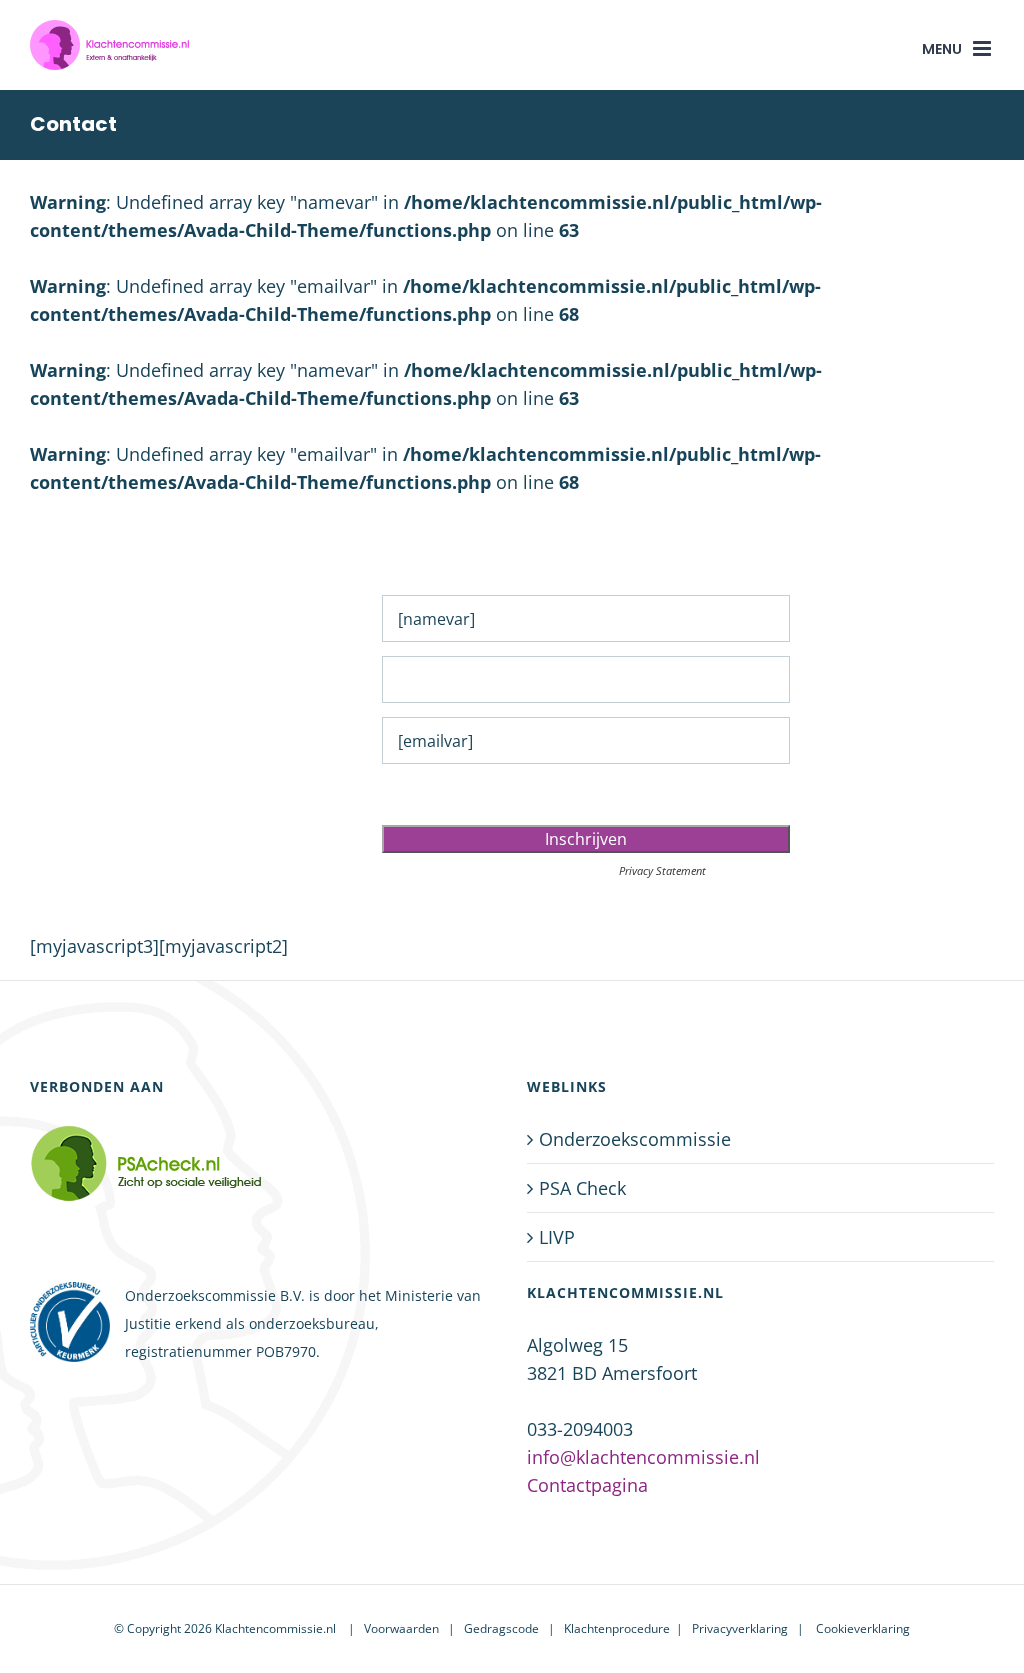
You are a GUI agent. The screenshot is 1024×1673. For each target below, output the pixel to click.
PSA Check (582, 1188)
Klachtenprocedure (617, 1628)
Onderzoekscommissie (635, 1139)
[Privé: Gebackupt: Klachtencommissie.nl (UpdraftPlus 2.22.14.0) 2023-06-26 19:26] (173, 1163)
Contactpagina (587, 1485)
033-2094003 (580, 1429)
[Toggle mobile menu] (983, 48)
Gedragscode (501, 1628)
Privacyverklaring (740, 1628)
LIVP (557, 1237)
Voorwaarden (401, 1628)
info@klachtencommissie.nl (643, 1457)
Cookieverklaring (863, 1628)
